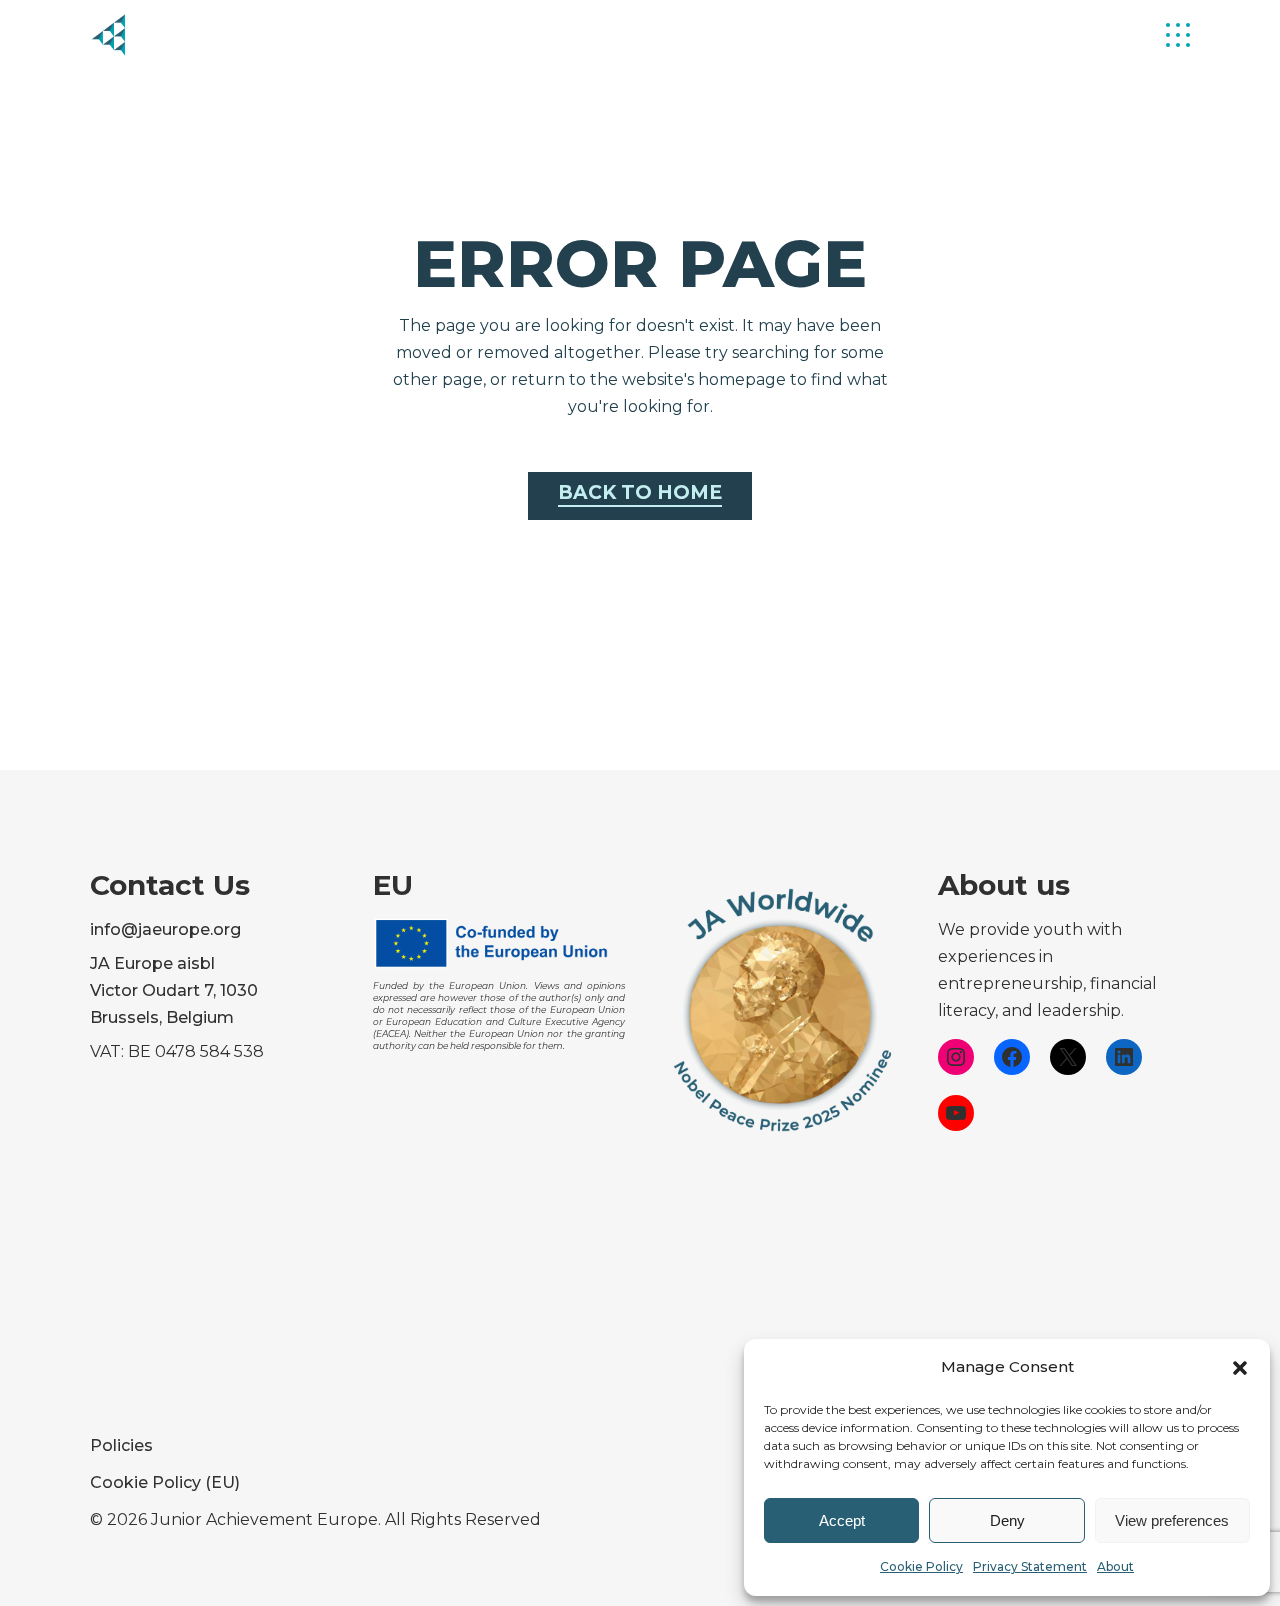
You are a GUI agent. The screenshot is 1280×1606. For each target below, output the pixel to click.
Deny (1007, 1520)
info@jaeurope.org (165, 929)
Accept (842, 1520)
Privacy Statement (1030, 1566)
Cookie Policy (921, 1566)
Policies (121, 1445)
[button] (1240, 1368)
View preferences (1172, 1520)
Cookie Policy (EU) (165, 1482)
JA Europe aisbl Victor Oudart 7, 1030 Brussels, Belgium (174, 990)
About (1115, 1566)
